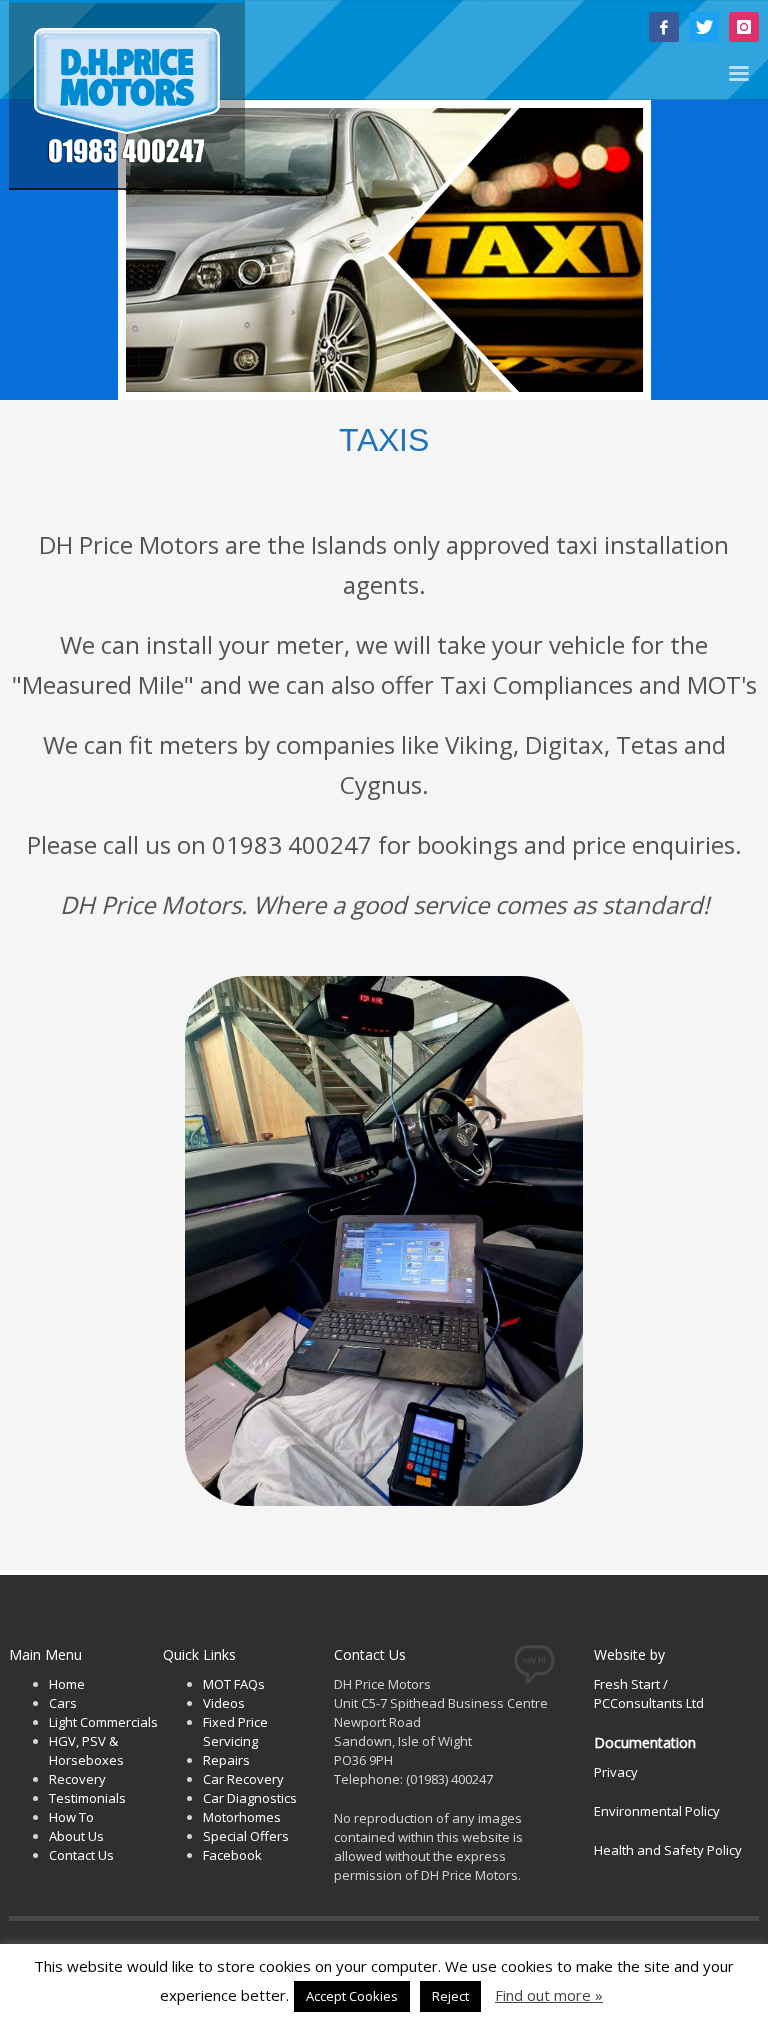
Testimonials (87, 1798)
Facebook (232, 1855)
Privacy (616, 1772)
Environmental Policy (657, 1811)
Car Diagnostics (250, 1798)
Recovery (77, 1779)
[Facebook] (664, 27)
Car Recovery (243, 1779)
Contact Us (81, 1855)
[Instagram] (744, 27)
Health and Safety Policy (668, 1850)
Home (67, 1684)
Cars (63, 1703)
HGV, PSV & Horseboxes (86, 1750)
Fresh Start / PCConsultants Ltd (649, 1693)
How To (71, 1817)
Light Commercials (103, 1722)
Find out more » (549, 1995)
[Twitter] (704, 27)
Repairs (226, 1760)
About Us (76, 1836)
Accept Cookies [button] (352, 1996)
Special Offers (246, 1836)
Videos (224, 1703)
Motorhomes (242, 1817)
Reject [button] (450, 1996)
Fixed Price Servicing (235, 1731)
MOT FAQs (234, 1684)
